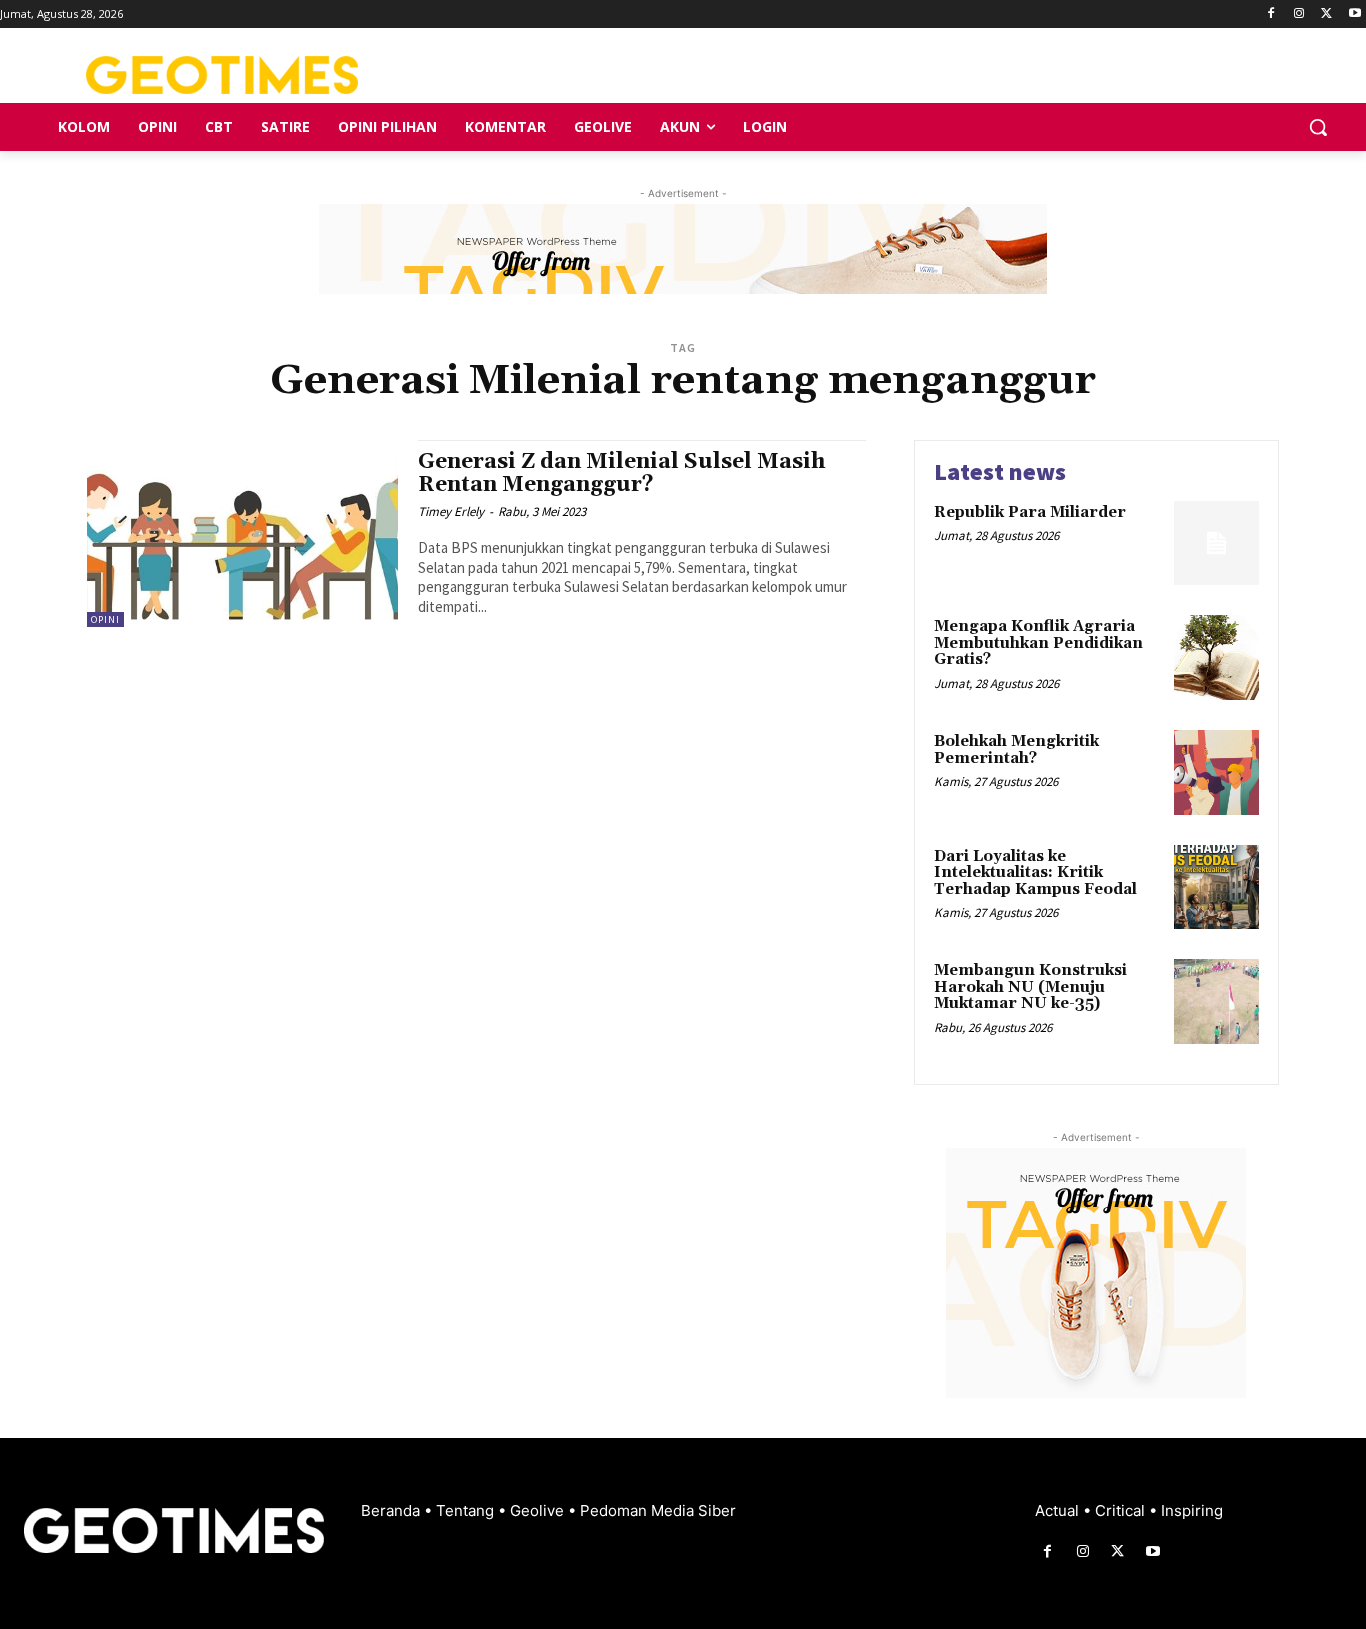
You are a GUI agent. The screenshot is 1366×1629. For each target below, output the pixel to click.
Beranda (392, 1510)
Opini (105, 619)
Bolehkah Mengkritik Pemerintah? (1016, 750)
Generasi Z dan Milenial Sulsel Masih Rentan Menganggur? (621, 473)
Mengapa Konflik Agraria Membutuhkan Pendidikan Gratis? (1038, 643)
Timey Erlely (451, 511)
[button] (1318, 127)
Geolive (539, 1510)
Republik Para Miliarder (1030, 512)
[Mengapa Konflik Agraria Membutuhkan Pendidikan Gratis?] (1216, 657)
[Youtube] (1354, 14)
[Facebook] (1271, 14)
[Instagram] (1299, 14)
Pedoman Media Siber (658, 1510)
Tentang (467, 1510)
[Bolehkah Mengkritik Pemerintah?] (1216, 772)
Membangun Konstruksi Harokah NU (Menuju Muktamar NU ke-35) (1030, 987)
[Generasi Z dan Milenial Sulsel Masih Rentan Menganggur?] (242, 533)
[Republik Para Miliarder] (1216, 543)
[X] (1326, 14)
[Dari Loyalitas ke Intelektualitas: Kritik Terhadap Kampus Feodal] (1216, 887)
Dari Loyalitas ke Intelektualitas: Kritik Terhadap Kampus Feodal (1035, 873)
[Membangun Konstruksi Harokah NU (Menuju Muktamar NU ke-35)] (1216, 1001)
